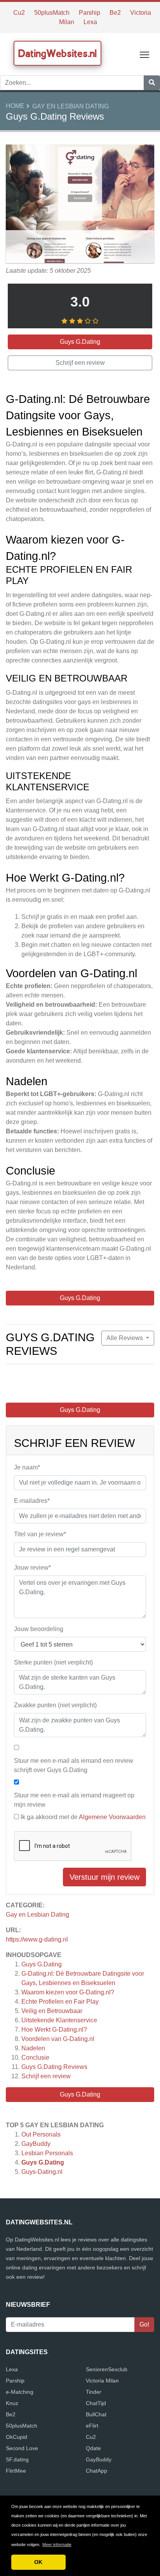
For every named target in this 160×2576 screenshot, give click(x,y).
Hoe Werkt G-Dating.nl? (54, 2030)
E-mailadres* (32, 1501)
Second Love (22, 2448)
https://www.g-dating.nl (37, 1939)
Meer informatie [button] (57, 2545)
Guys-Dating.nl (42, 2172)
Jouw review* (32, 1568)
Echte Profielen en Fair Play (60, 2002)
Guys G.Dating (42, 1964)
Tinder (94, 2392)
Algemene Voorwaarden (112, 1817)
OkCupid (17, 2437)
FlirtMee (16, 2471)
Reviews (54, 2067)
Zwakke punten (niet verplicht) (55, 1705)
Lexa (90, 22)
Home (15, 106)
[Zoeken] (152, 83)
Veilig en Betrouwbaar (52, 2011)
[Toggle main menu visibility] (145, 54)
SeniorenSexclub (107, 2369)
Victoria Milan (102, 2381)
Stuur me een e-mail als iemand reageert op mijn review (74, 1800)
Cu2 (19, 13)
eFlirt (92, 2426)
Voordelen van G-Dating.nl (58, 2039)
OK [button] (38, 2562)
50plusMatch (52, 13)
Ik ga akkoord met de (83, 1817)
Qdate (93, 2448)
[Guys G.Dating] (80, 205)
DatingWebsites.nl (57, 53)
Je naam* (27, 1467)
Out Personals (41, 2134)
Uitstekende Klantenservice (59, 2020)
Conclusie (35, 2057)
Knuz (12, 2403)
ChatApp (97, 2471)
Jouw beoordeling (39, 1629)
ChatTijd (96, 2403)
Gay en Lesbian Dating (70, 106)
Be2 (115, 13)
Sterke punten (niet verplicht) (53, 1662)
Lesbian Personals (47, 2153)
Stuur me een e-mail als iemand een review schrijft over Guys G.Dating (74, 1765)
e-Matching (20, 2392)
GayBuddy (36, 2144)
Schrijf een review (46, 2076)
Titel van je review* (40, 1534)
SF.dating (17, 2459)
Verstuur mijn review (104, 1877)
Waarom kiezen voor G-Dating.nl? (68, 1992)
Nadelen (33, 2048)
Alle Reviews (125, 1338)
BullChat (96, 2414)
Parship (90, 13)
